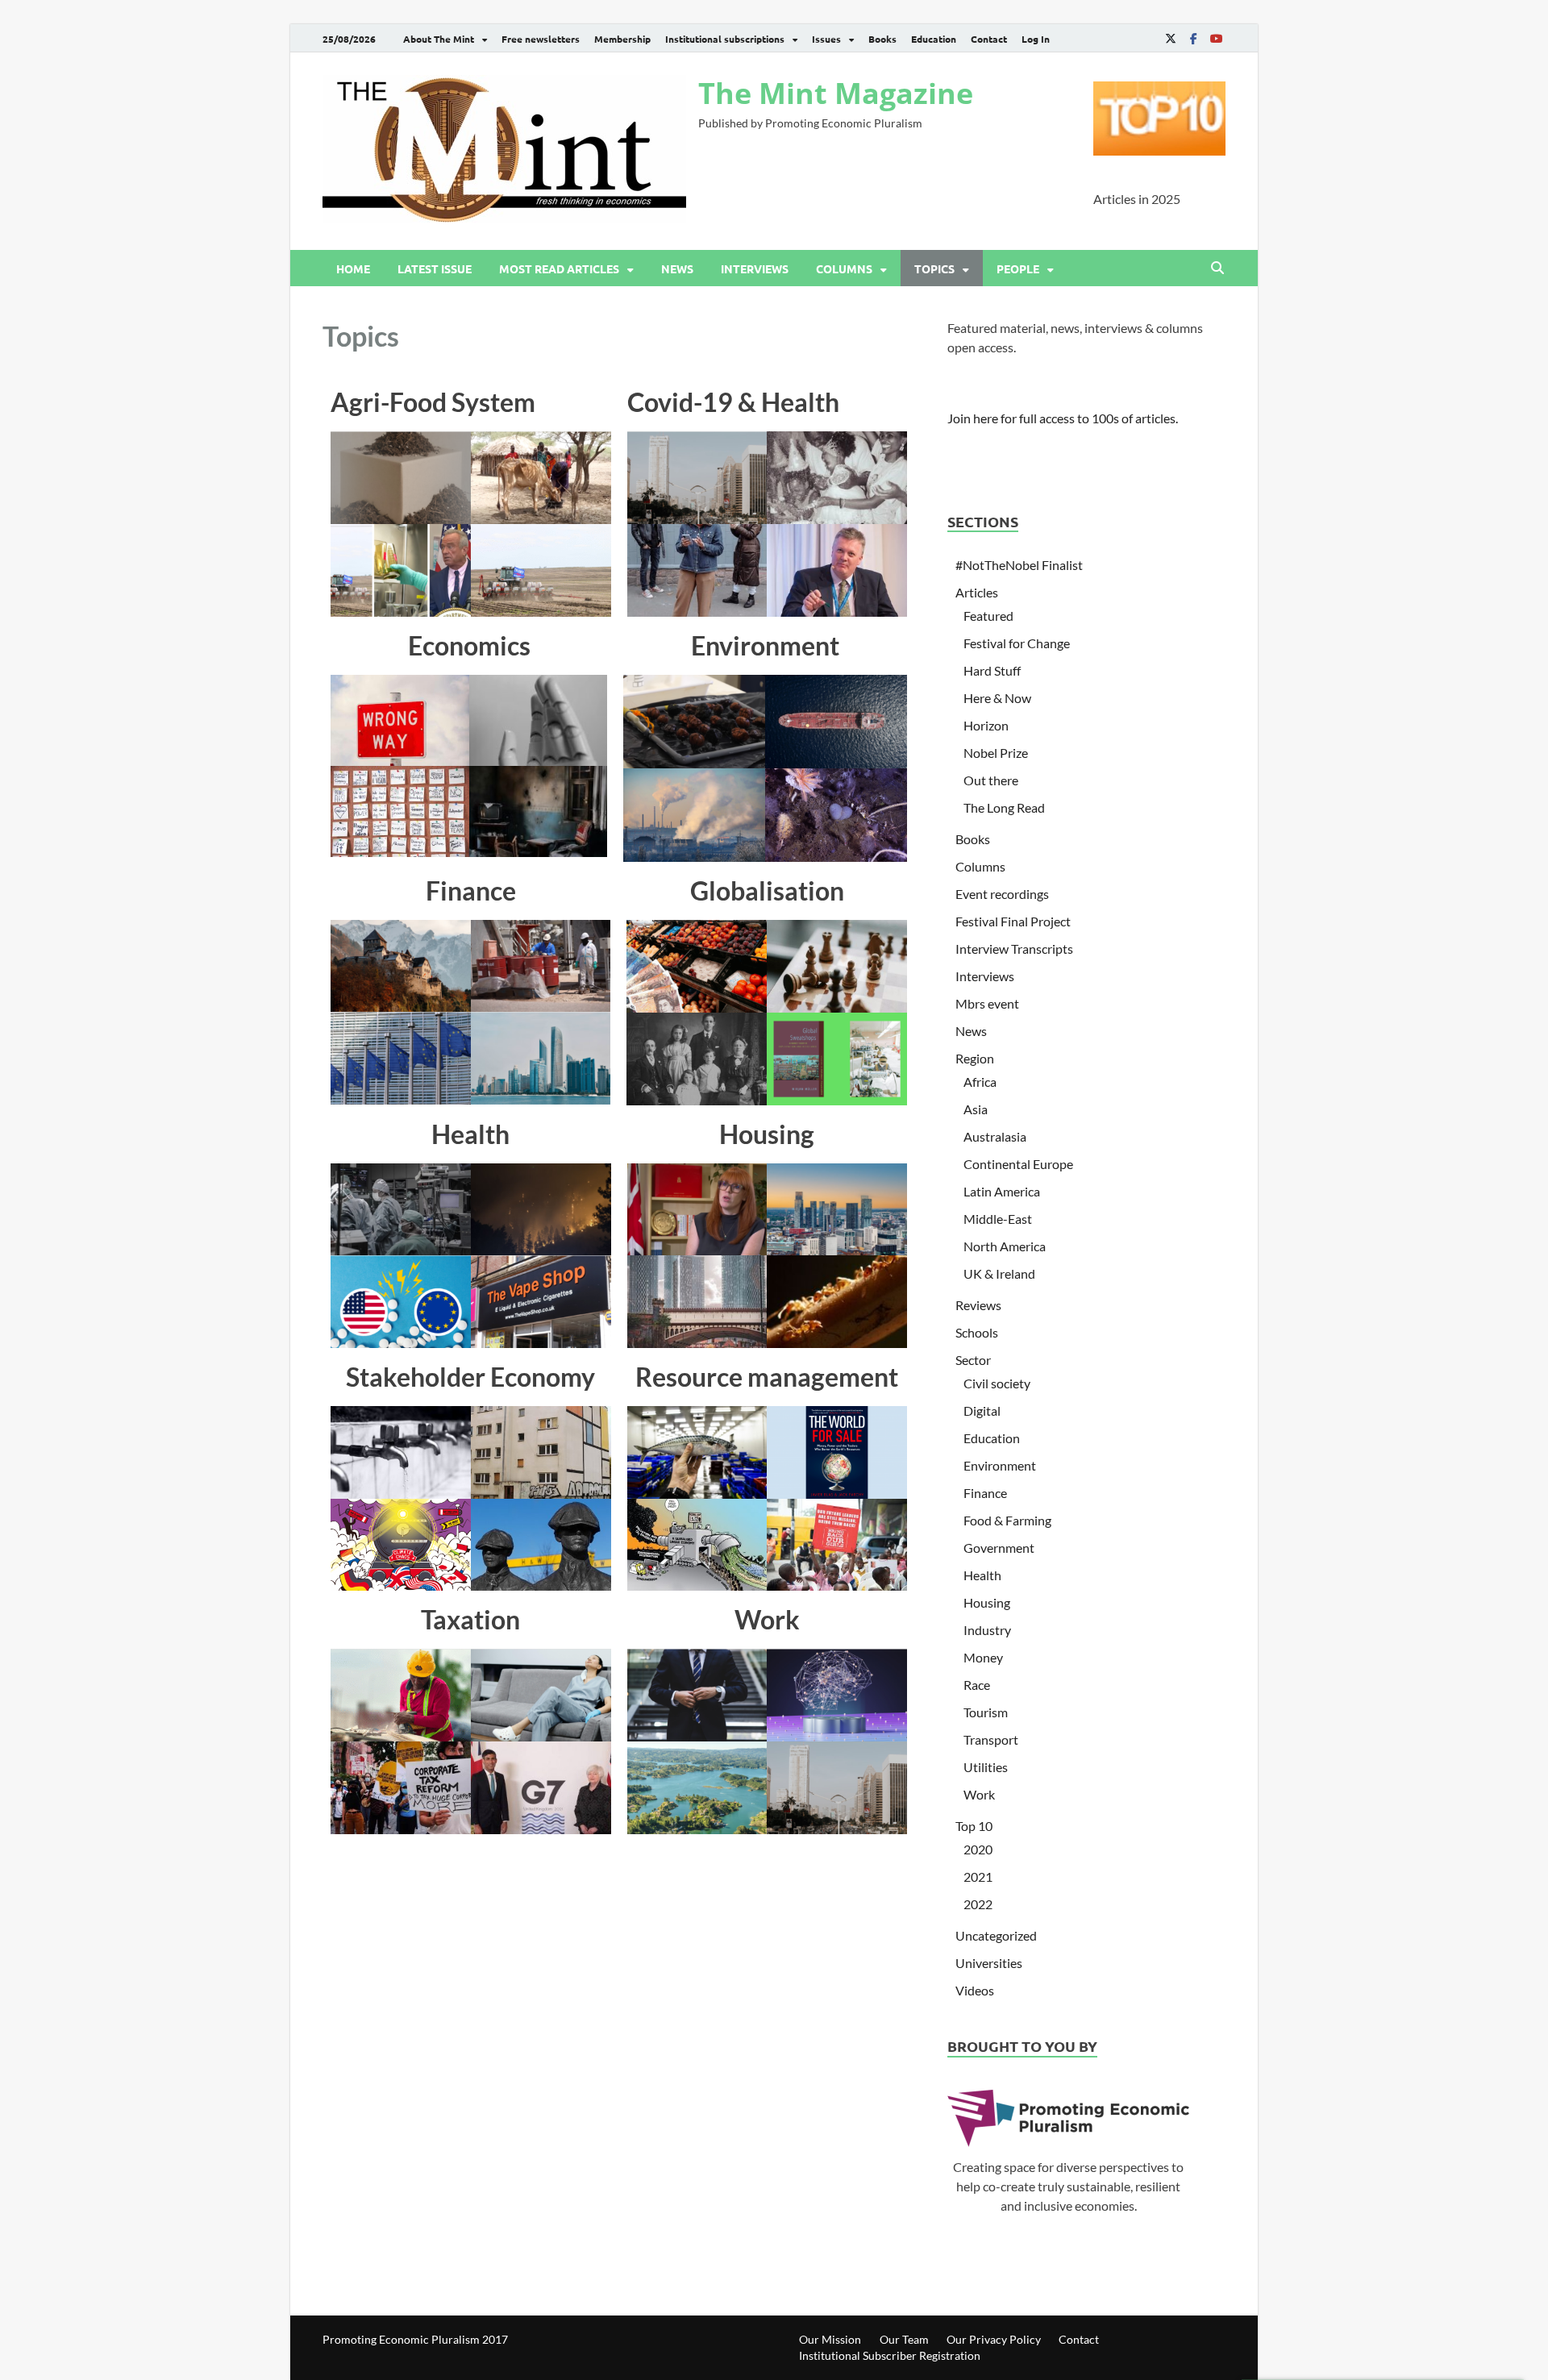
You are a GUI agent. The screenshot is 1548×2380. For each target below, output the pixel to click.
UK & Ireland (999, 1273)
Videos (975, 1990)
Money (983, 1657)
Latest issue (435, 268)
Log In (1036, 39)
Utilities (986, 1767)
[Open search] (1217, 268)
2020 (978, 1849)
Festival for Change (1017, 643)
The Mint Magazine (836, 93)
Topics (934, 268)
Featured (988, 616)
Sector (973, 1360)
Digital (982, 1411)
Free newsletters (541, 39)
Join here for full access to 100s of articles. (1063, 418)
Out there (991, 780)
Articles (977, 592)
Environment (765, 645)
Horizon (986, 725)
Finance (471, 890)
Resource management (767, 1377)
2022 (978, 1904)
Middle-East (998, 1219)
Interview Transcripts (1014, 949)
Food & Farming (1007, 1520)
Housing (767, 1134)
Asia (976, 1109)
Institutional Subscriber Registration (890, 2355)
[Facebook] (1193, 38)
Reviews (978, 1305)
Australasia (995, 1136)
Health (470, 1134)
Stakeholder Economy (470, 1377)
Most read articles (559, 268)
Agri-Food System (433, 402)
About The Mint (439, 39)
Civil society (997, 1383)
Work (767, 1619)
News (677, 268)
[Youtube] (1216, 38)
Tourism (986, 1712)
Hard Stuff (992, 670)
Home (353, 268)
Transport (991, 1739)
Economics (469, 645)
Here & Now (997, 698)
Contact (989, 39)
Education (934, 39)
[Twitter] (1171, 38)
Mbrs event (987, 1003)
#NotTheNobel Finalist (1019, 565)
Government (999, 1548)
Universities (989, 1963)
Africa (980, 1082)
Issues (826, 39)
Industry (987, 1630)
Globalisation (767, 890)
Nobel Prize (996, 753)
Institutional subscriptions (725, 39)
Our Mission (830, 2339)
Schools (977, 1332)
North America (1005, 1246)
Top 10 (974, 1826)
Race (977, 1685)
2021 (978, 1877)
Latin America (1002, 1191)
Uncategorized (996, 1935)
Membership (622, 39)
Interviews (755, 268)
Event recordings (1002, 894)
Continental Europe (1018, 1164)
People (1018, 268)
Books (882, 39)
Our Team (904, 2339)
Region (975, 1058)
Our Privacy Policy (994, 2339)
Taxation (470, 1619)
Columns (844, 268)
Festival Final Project (1013, 921)
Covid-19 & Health (733, 402)
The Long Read (1004, 807)
